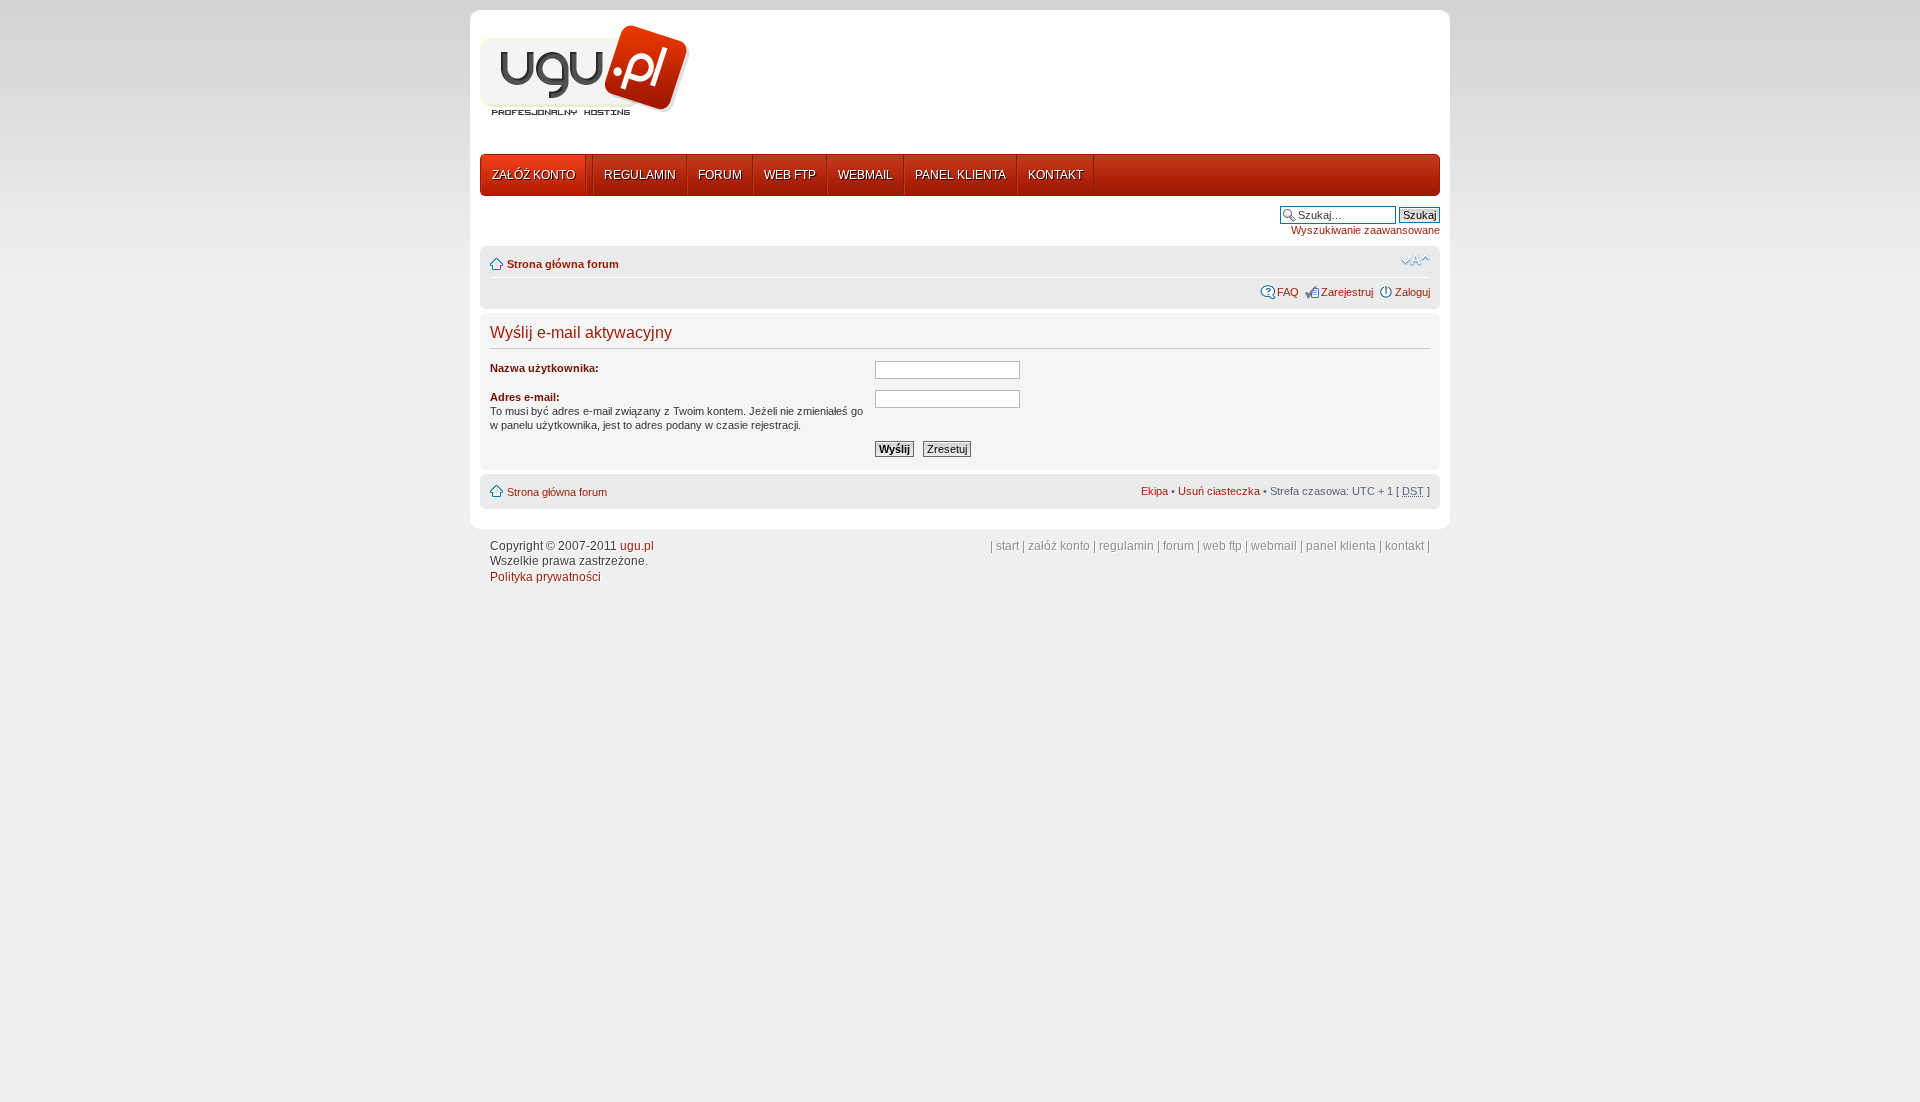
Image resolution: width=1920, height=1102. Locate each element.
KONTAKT (1055, 175)
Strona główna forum (563, 264)
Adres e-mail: (525, 397)
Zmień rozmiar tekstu (1415, 260)
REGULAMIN (640, 175)
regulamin (1126, 546)
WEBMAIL (865, 175)
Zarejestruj (1347, 292)
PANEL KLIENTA (960, 175)
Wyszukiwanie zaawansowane (1365, 230)
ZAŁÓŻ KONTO (533, 175)
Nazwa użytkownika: (544, 368)
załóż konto (1059, 546)
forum (1178, 546)
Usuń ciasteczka (1219, 491)
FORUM (720, 175)
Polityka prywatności (545, 577)
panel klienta (1341, 546)
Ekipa (1154, 491)
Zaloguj (1412, 292)
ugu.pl (637, 546)
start (1007, 546)
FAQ (1288, 292)
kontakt (1404, 546)
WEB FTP (790, 175)
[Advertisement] (1073, 73)
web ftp (1222, 546)
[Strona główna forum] (585, 71)
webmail (1274, 546)
